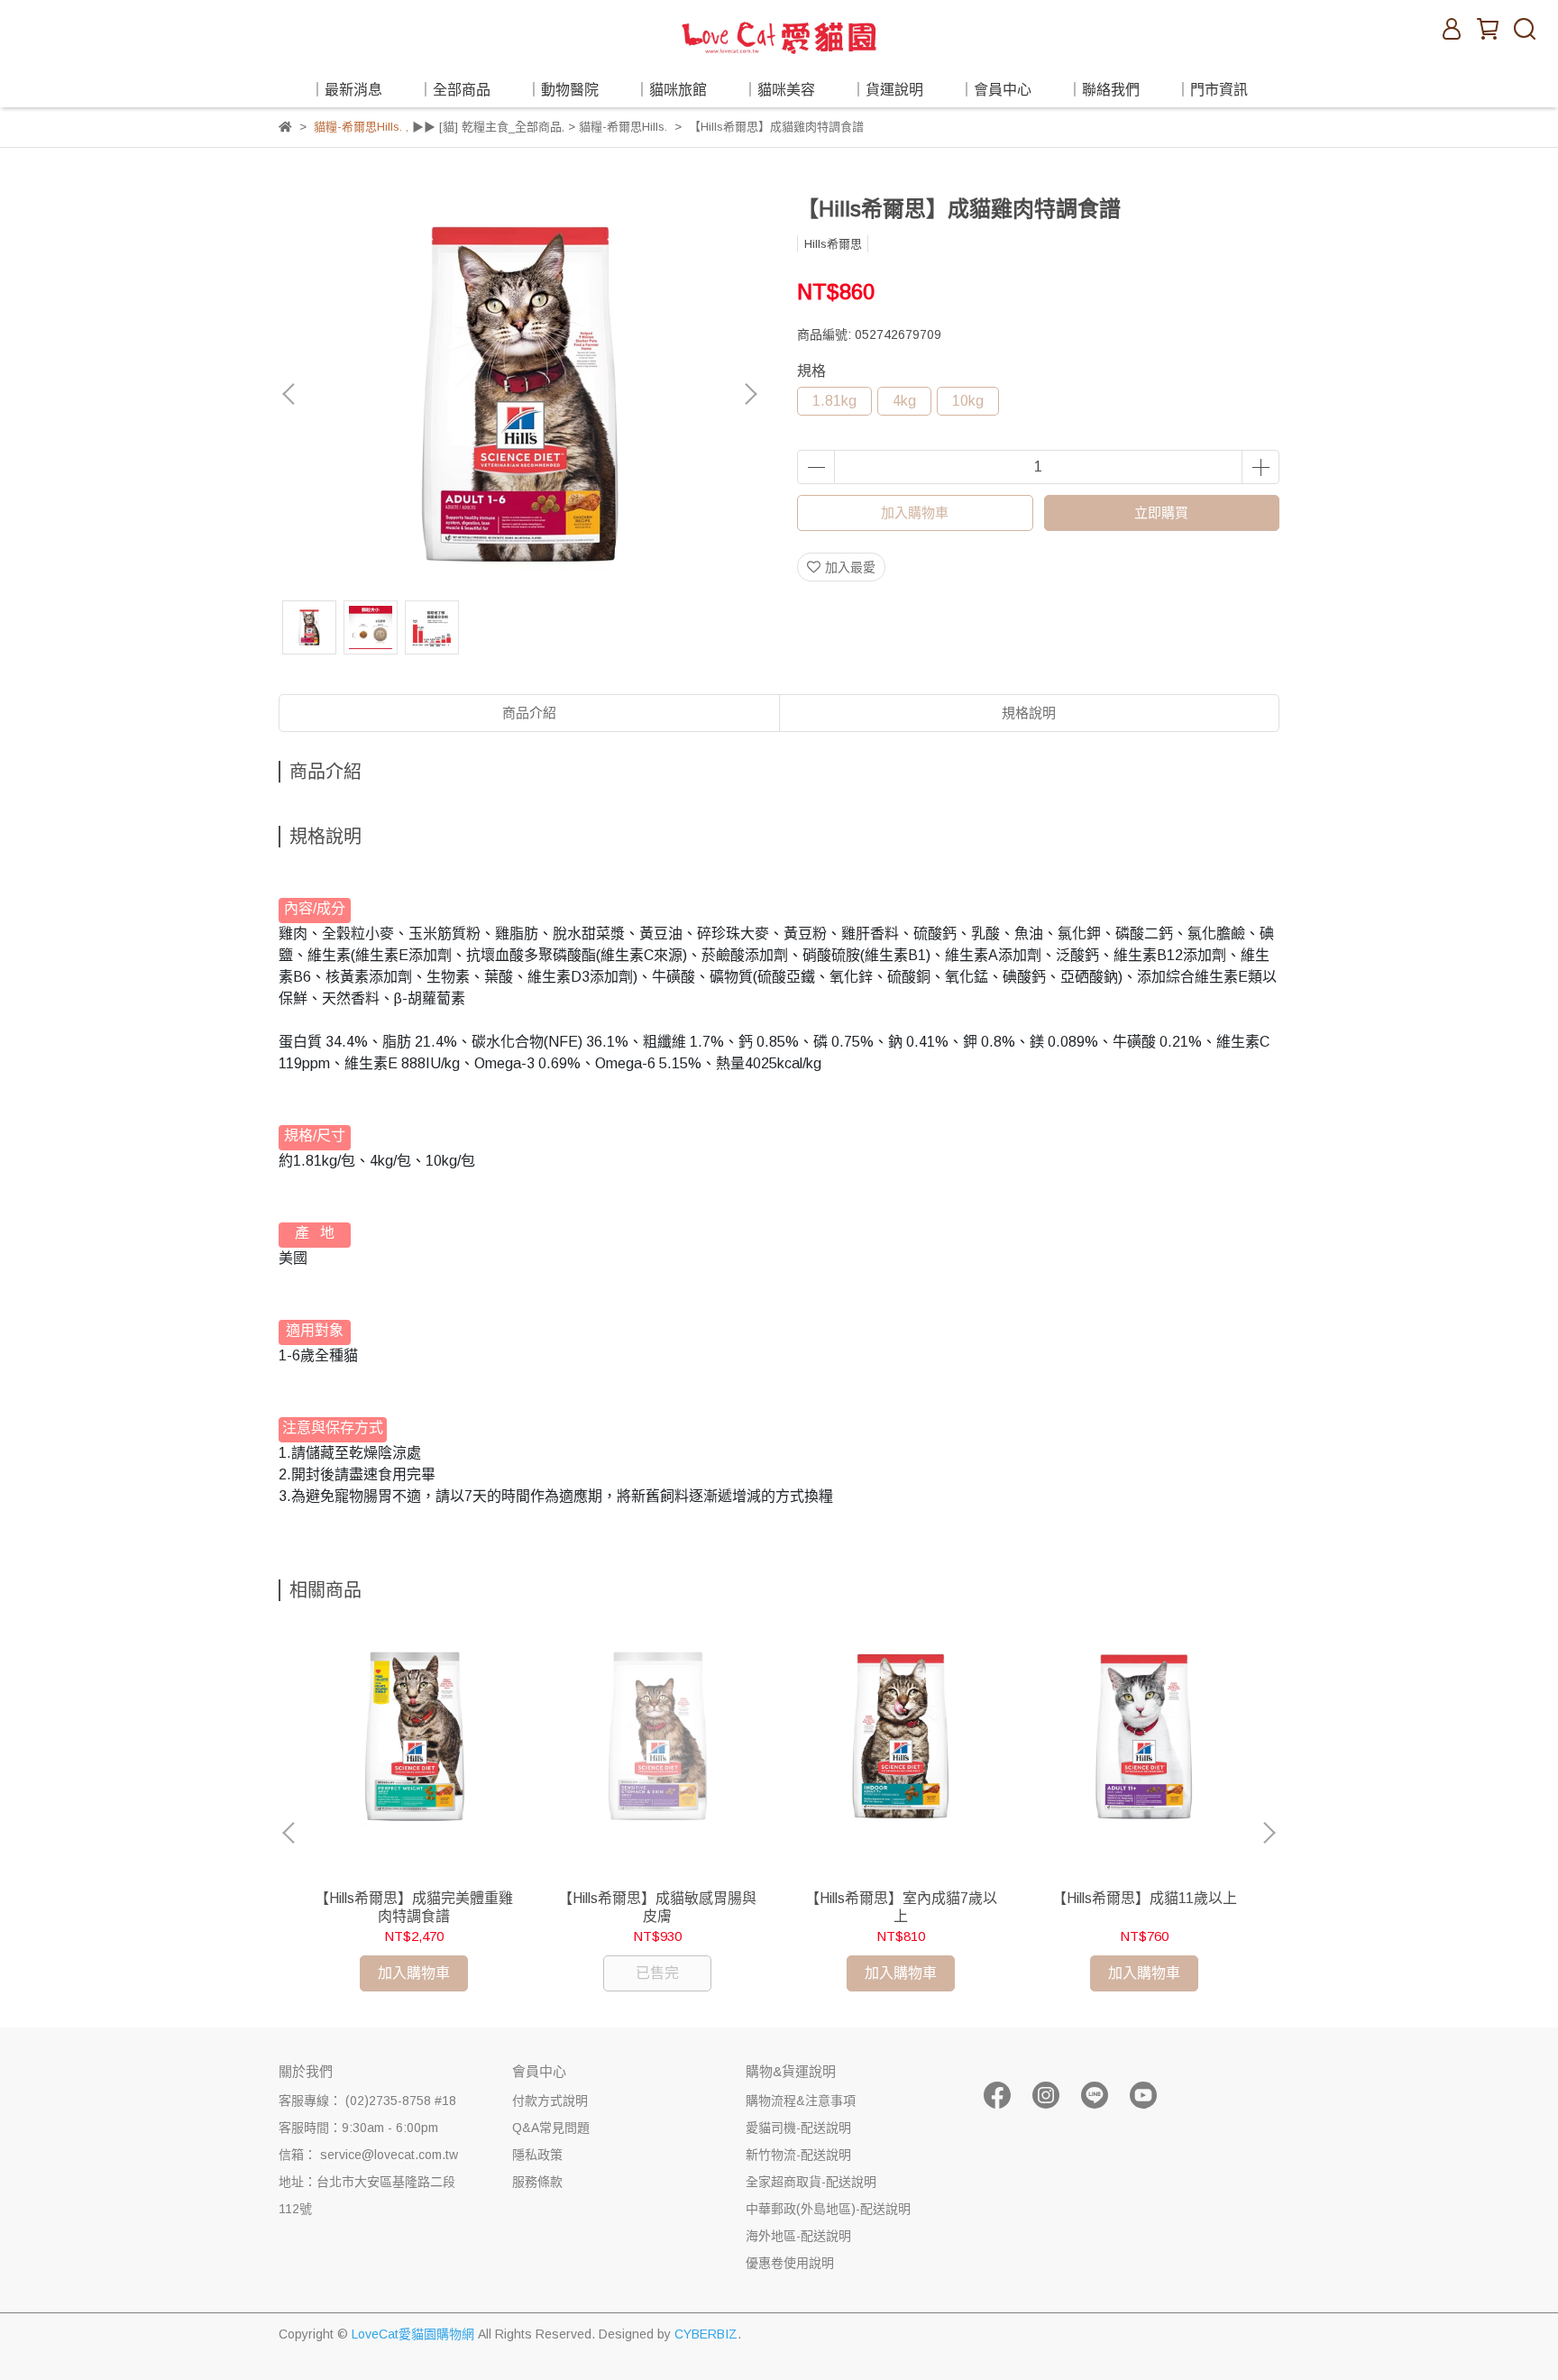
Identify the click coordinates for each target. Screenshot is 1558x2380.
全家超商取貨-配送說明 (811, 2182)
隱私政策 (537, 2155)
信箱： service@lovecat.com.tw (368, 2155)
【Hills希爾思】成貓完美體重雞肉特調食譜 (414, 1907)
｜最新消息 (346, 90)
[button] (750, 394)
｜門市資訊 (1212, 90)
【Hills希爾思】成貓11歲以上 (1145, 1898)
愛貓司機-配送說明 (798, 2128)
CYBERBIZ (706, 2334)
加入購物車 (915, 513)
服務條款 (537, 2182)
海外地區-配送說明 (798, 2236)
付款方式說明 (550, 2101)
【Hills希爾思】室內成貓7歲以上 (901, 1907)
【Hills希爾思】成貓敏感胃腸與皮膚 (657, 1907)
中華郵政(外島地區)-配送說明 (828, 2209)
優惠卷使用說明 (790, 2263)
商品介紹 (529, 713)
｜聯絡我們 (1104, 90)
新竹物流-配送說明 (798, 2155)
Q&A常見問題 (551, 2128)
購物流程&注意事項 (801, 2101)
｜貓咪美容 (779, 90)
